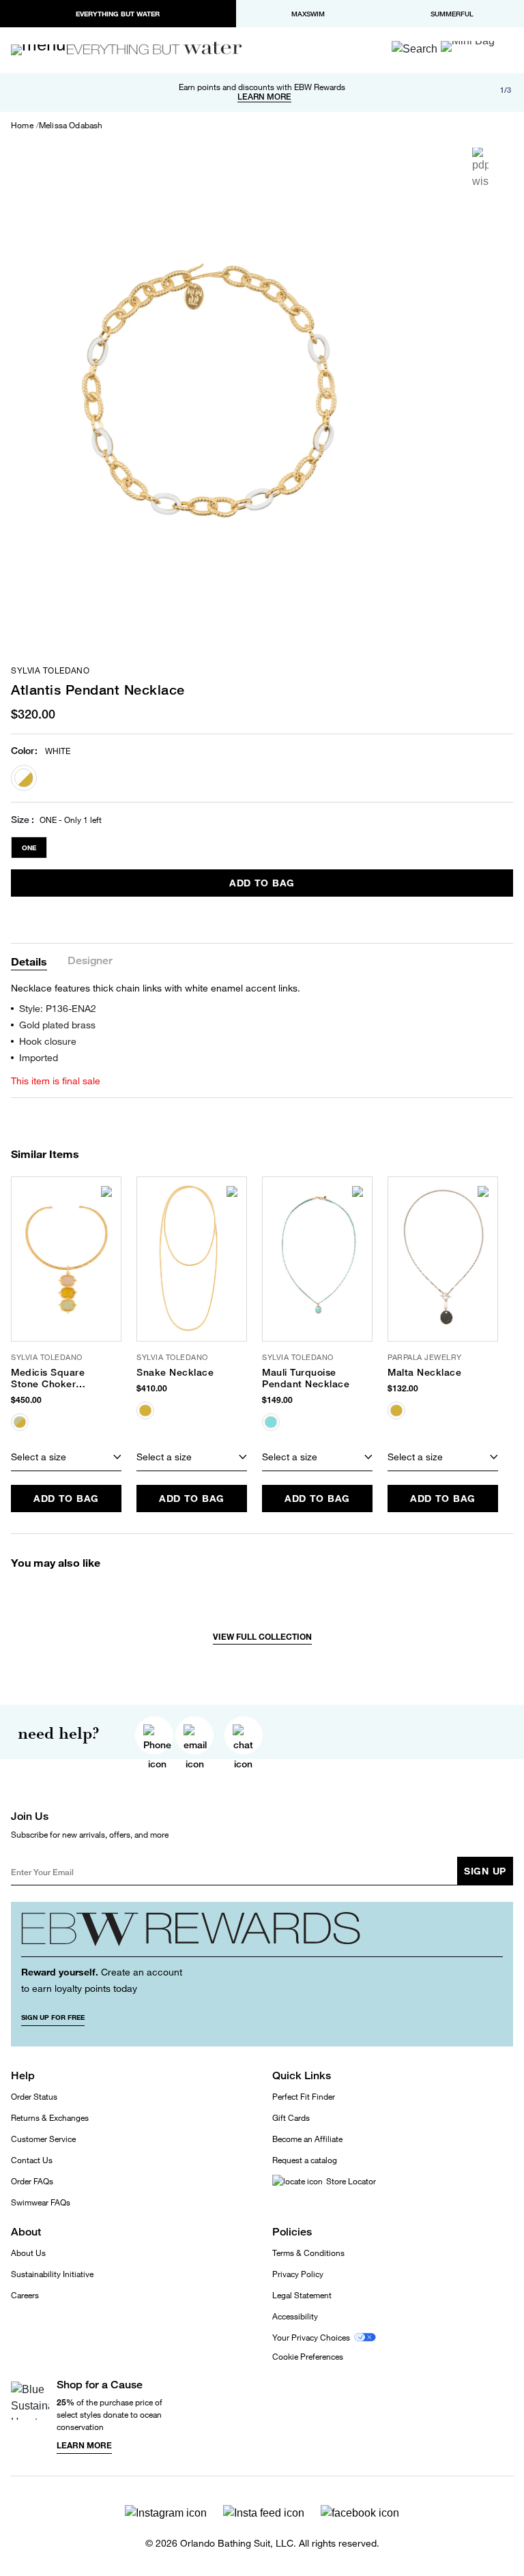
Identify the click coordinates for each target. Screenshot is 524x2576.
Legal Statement (302, 2295)
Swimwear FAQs (41, 2202)
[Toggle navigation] (44, 50)
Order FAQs (32, 2181)
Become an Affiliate (307, 2139)
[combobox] (66, 1458)
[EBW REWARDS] (262, 1935)
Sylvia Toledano (50, 671)
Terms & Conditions (308, 2253)
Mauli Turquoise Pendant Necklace (306, 1378)
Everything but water (118, 14)
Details (29, 961)
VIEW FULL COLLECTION (262, 1637)
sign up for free (53, 2017)
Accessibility (295, 2316)
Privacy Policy (298, 2274)
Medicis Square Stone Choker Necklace (48, 1378)
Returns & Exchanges (50, 2118)
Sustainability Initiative (52, 2274)
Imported (39, 1057)
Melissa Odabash (71, 126)
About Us (28, 2253)
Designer (90, 961)
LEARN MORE (264, 97)
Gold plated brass (57, 1025)
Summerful (452, 14)
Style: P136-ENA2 (58, 1008)
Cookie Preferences (308, 2357)
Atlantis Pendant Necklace (98, 690)
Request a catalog (305, 2160)
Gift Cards (291, 2118)
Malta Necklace (424, 1372)
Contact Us (32, 2160)
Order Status (34, 2097)
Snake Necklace (175, 1372)
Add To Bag (262, 883)
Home (22, 126)
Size (20, 820)
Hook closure (48, 1041)
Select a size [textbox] (39, 1457)
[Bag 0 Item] (468, 46)
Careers (25, 2295)
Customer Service (43, 2139)
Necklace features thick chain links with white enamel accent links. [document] (156, 988)
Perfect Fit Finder (304, 2097)
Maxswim (308, 14)
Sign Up (485, 1871)
